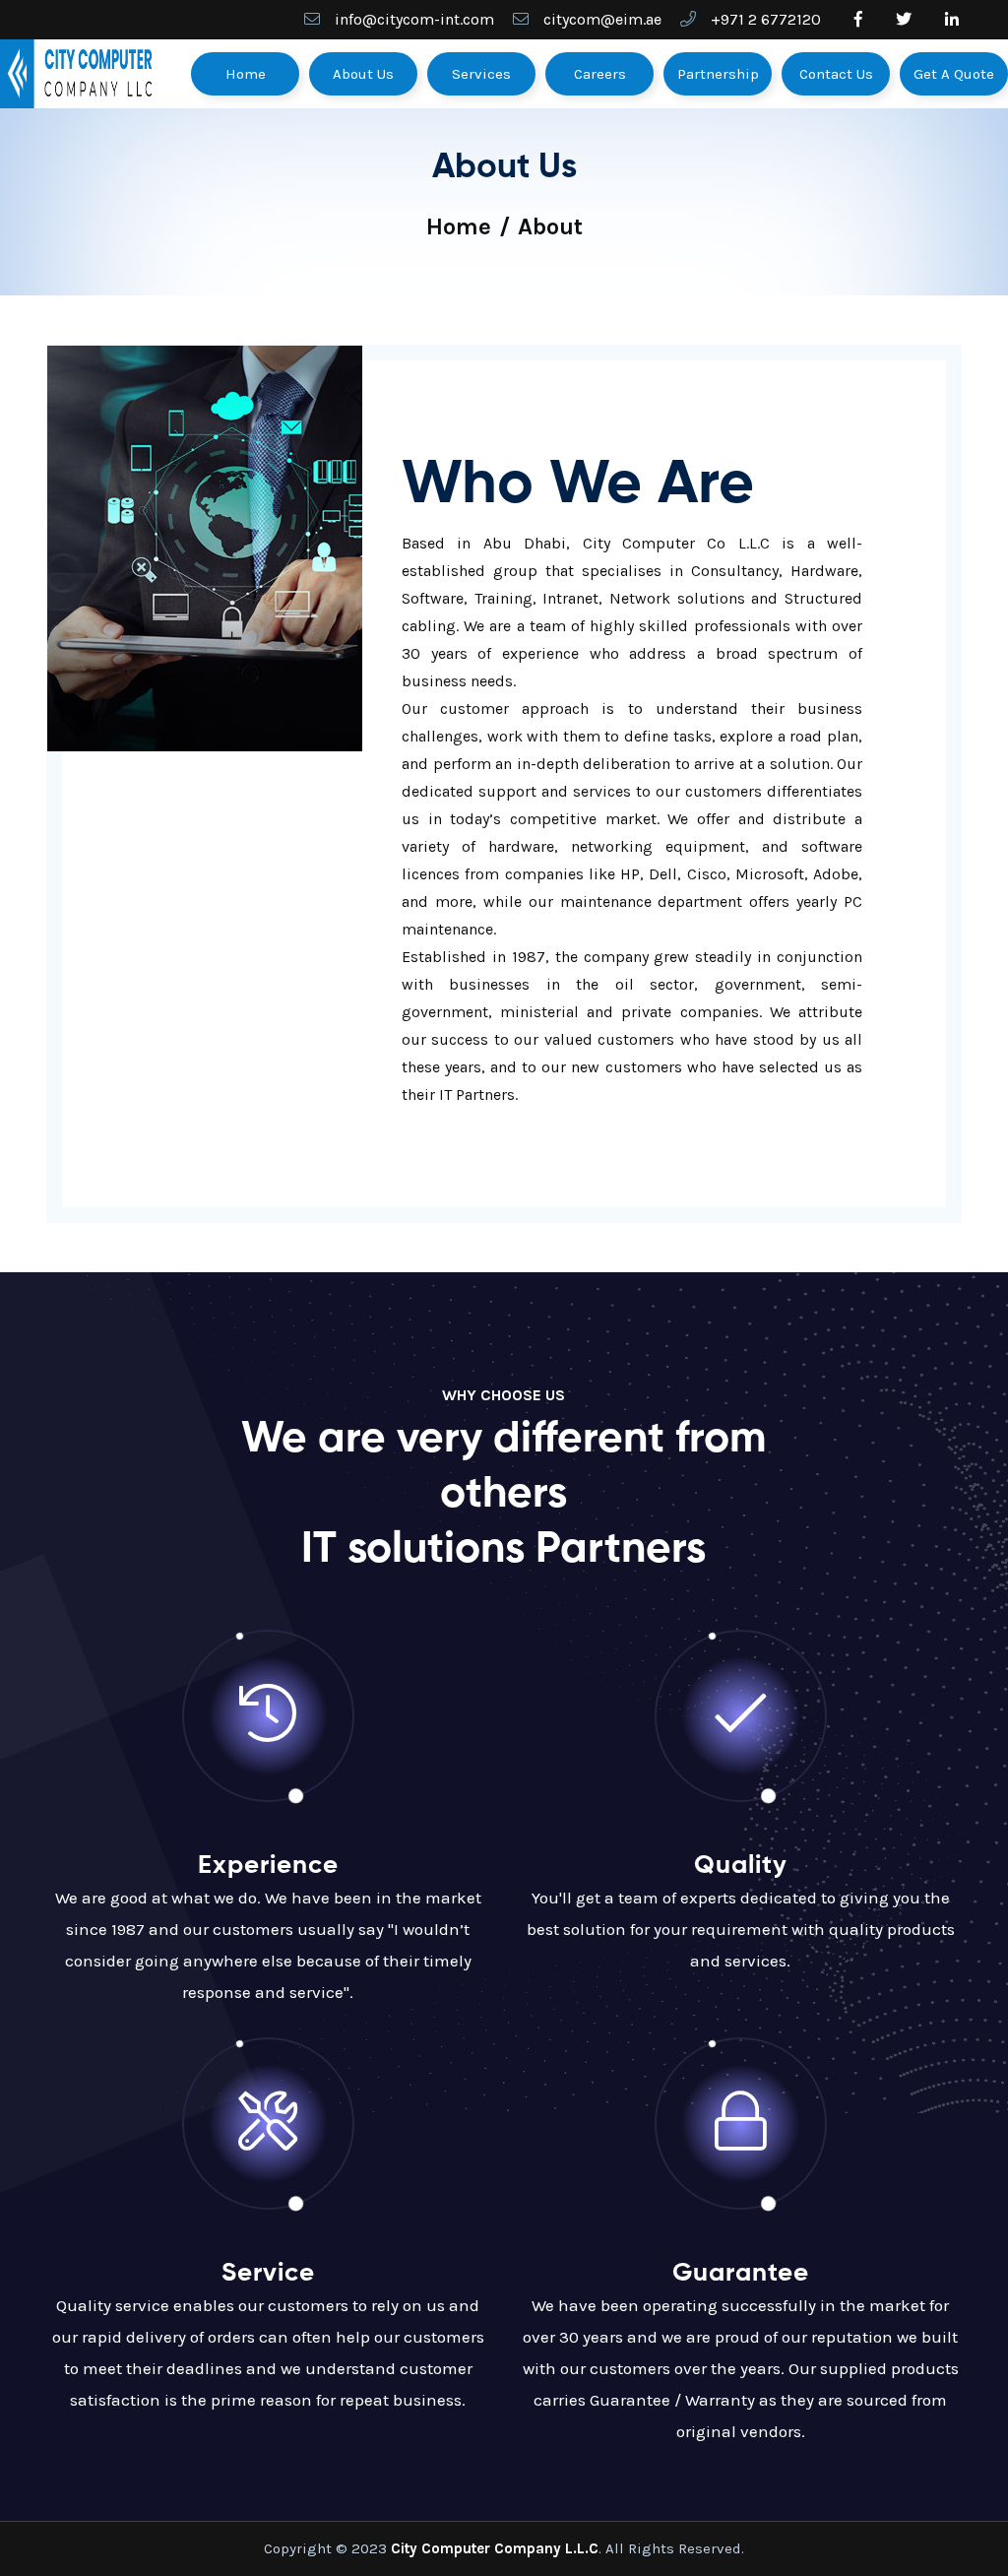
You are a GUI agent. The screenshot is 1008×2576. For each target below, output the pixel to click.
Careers (600, 74)
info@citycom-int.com (414, 19)
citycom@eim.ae (602, 19)
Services (481, 74)
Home (246, 74)
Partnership (718, 74)
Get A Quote (954, 74)
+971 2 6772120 (766, 19)
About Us (363, 74)
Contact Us (836, 74)
